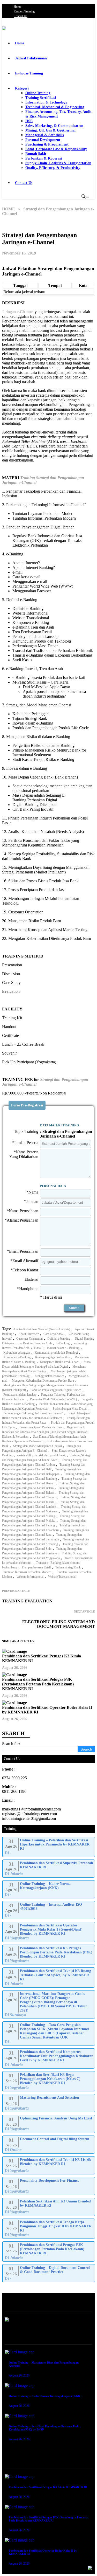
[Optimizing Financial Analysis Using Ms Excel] (49, 2124)
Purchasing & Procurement (47, 144)
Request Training (24, 11)
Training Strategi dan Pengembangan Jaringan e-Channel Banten (45, 1481)
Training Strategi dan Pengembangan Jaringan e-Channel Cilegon (43, 1495)
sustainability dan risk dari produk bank (41, 1455)
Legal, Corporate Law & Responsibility (56, 149)
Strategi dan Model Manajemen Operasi (38, 1446)
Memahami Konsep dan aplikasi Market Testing (44, 1369)
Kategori (22, 88)
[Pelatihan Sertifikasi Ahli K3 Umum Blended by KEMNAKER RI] (49, 2207)
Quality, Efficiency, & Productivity (53, 168)
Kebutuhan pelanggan (17, 1353)
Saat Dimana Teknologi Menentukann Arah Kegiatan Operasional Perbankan (44, 1439)
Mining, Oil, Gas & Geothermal (50, 130)
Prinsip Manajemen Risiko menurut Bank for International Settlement (47, 1416)
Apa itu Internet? (29, 1334)
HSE (29, 121)
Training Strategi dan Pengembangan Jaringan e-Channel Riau (46, 1532)
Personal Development (43, 140)
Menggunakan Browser (49, 1376)
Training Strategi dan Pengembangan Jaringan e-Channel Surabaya (42, 1551)
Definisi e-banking (59, 1339)
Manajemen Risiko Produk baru (60, 1362)
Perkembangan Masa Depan (70, 1409)
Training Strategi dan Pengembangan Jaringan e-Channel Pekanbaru (44, 1528)
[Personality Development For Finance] (49, 2186)
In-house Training (29, 73)
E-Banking (63, 1343)
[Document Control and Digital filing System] (49, 2145)
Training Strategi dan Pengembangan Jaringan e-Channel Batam (43, 1486)
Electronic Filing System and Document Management (59, 1624)
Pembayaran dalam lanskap (20, 1395)
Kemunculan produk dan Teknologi (56, 1353)
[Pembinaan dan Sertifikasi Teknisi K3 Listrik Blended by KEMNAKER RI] (49, 2165)
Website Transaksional (62, 1577)
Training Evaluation (27, 1601)
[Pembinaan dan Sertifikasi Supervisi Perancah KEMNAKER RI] (49, 1869)
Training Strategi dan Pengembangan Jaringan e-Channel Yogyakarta (45, 1556)
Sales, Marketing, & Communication (54, 126)
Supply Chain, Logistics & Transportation (58, 163)
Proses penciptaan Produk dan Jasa (41, 1427)
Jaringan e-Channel (18, 312)
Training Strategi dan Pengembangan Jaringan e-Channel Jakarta (44, 1500)
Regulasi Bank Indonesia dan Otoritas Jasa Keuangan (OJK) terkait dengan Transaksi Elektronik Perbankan (45, 1432)
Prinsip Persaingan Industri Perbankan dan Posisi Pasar (46, 1420)
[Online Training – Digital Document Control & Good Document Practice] (49, 2273)
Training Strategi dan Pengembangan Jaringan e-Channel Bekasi (43, 1490)
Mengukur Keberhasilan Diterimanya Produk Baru (43, 1381)
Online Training (38, 93)
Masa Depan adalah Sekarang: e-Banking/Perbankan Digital (46, 1364)
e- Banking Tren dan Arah (36, 1343)
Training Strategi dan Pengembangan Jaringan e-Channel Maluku (44, 1518)
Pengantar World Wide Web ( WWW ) (53, 1399)
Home (17, 7)
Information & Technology (46, 102)
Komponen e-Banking (17, 1357)
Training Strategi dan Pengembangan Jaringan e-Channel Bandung (46, 1476)
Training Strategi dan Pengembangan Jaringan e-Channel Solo (45, 1546)
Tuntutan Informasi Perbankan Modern (27, 1572)
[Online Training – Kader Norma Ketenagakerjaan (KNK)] (49, 1889)
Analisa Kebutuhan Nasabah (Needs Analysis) (42, 1329)
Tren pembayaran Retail (36, 1567)
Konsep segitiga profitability (53, 1357)
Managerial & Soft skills (44, 135)
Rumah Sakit (36, 154)
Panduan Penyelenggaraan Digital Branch (56, 1390)
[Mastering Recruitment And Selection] (49, 2103)
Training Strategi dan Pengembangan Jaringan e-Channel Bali (44, 1467)
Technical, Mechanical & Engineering (55, 107)
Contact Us (21, 16)
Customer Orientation (29, 1339)
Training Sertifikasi (41, 98)
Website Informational (30, 1577)
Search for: (11, 1744)
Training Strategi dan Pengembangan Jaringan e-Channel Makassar (44, 1509)
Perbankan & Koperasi (44, 158)
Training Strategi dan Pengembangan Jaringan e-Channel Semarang (46, 1542)
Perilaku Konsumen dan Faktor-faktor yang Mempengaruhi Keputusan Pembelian (47, 1406)
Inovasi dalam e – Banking (63, 1348)
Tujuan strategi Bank (68, 1567)
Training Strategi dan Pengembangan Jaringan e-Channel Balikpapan (42, 1472)
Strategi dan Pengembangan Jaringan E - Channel (42, 1448)
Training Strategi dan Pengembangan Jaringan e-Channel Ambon (45, 1462)
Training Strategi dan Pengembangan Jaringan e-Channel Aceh (46, 1458)
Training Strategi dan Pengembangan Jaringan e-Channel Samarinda (42, 1537)
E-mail (38, 1348)
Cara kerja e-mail (54, 1334)
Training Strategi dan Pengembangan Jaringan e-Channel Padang (44, 1523)
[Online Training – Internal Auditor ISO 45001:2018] (49, 1910)
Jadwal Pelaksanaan (31, 58)
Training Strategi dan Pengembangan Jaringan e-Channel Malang (45, 1514)
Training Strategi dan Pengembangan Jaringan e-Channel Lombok (43, 1504)
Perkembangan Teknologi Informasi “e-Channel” (33, 1413)
